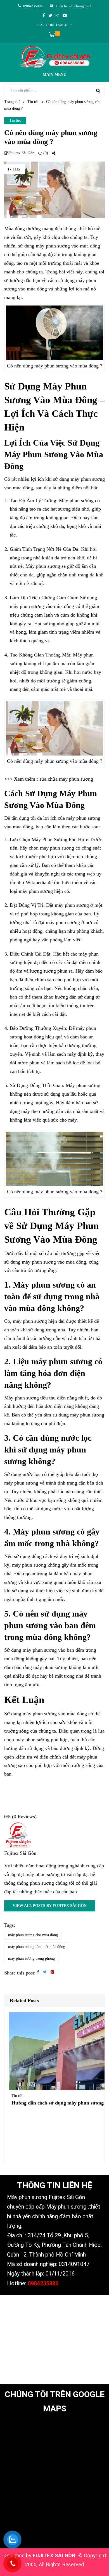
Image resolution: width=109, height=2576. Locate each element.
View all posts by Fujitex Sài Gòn (50, 1906)
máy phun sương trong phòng (31, 1958)
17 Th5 (14, 169)
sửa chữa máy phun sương (66, 779)
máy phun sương (40, 1650)
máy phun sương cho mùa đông (33, 1935)
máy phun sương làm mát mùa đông (37, 1947)
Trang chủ (12, 102)
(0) (45, 153)
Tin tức (33, 102)
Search (98, 90)
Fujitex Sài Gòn (21, 153)
